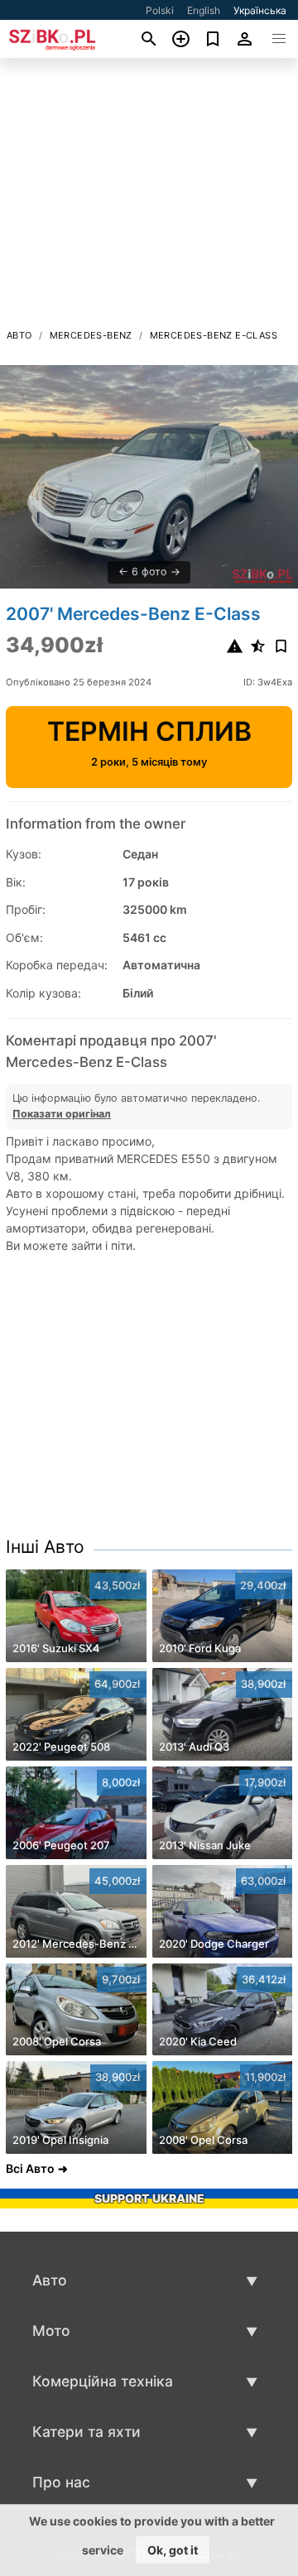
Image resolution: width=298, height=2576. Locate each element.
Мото (51, 2331)
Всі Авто (30, 2168)
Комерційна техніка (103, 2381)
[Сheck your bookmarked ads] (213, 39)
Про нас (61, 2482)
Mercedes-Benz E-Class (214, 335)
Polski (160, 10)
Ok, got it (173, 2550)
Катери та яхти (87, 2432)
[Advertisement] (149, 198)
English (204, 10)
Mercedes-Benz (91, 335)
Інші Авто (45, 1547)
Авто (19, 335)
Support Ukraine (149, 2198)
